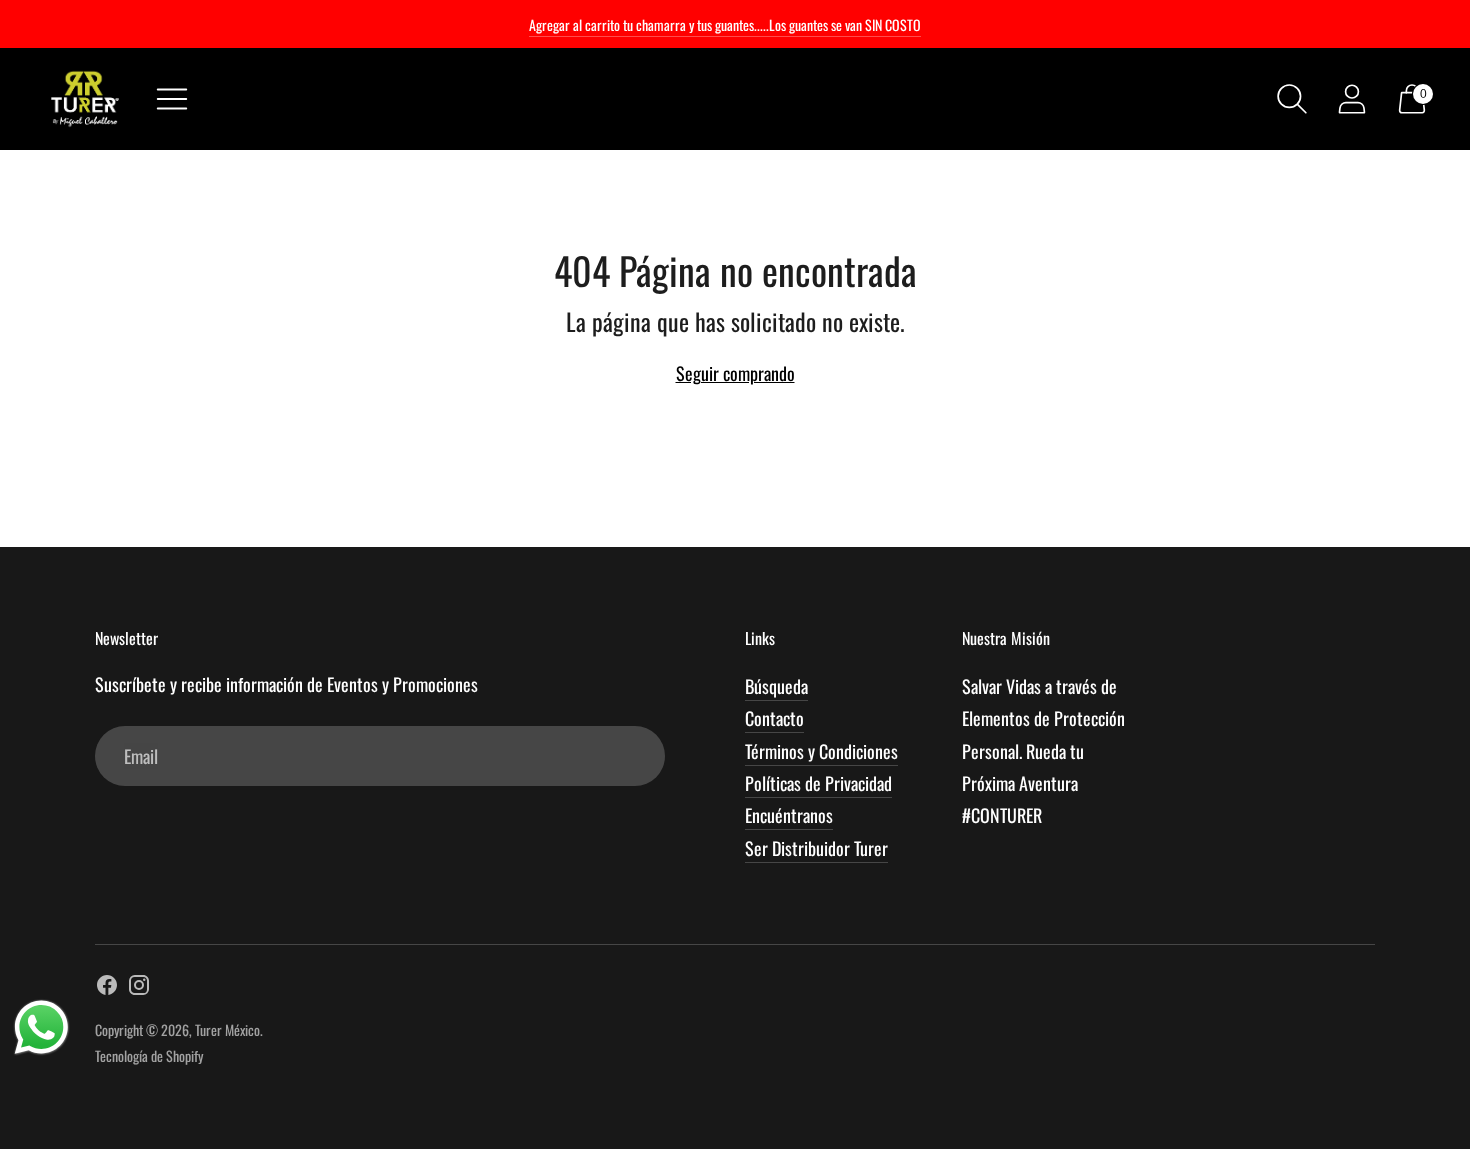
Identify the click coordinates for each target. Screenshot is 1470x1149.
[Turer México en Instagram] (139, 988)
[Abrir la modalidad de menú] (172, 99)
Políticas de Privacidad (818, 783)
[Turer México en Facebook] (107, 988)
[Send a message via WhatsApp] (41, 1027)
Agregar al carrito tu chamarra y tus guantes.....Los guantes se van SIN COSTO (725, 24)
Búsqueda (776, 686)
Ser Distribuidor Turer (816, 848)
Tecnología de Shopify (149, 1055)
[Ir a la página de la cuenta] (1352, 99)
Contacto (774, 718)
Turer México (227, 1029)
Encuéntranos (789, 815)
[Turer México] (85, 99)
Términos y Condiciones (821, 751)
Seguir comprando (735, 373)
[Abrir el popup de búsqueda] (1292, 99)
